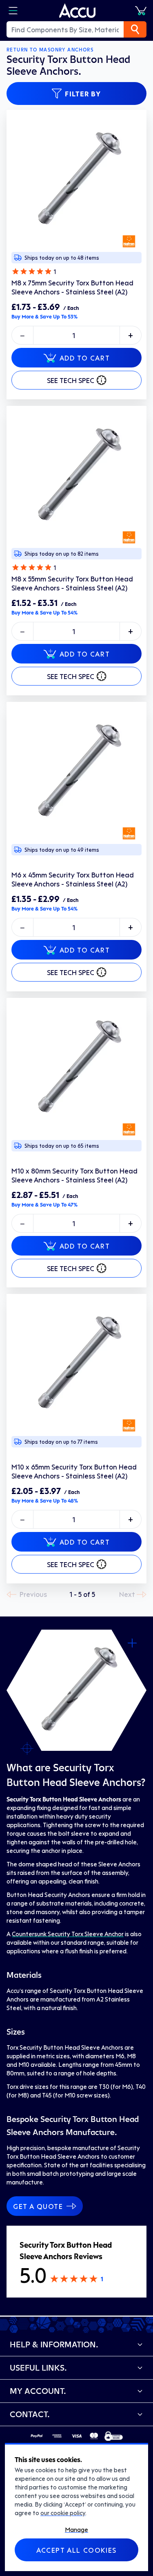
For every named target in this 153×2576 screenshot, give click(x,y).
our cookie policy (63, 2513)
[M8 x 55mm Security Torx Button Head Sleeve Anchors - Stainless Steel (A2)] (76, 476)
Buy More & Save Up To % (44, 316)
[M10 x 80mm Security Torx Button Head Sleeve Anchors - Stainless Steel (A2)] (76, 1068)
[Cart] (141, 11)
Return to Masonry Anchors (50, 50)
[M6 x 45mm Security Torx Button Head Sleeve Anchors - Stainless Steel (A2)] (76, 772)
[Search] (135, 29)
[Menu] (13, 11)
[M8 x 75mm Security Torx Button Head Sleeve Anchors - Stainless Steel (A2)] (76, 180)
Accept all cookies (76, 2550)
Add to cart (85, 358)
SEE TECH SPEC (71, 380)
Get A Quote (38, 2206)
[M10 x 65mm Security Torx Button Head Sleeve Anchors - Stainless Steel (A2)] (76, 1364)
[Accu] (78, 11)
